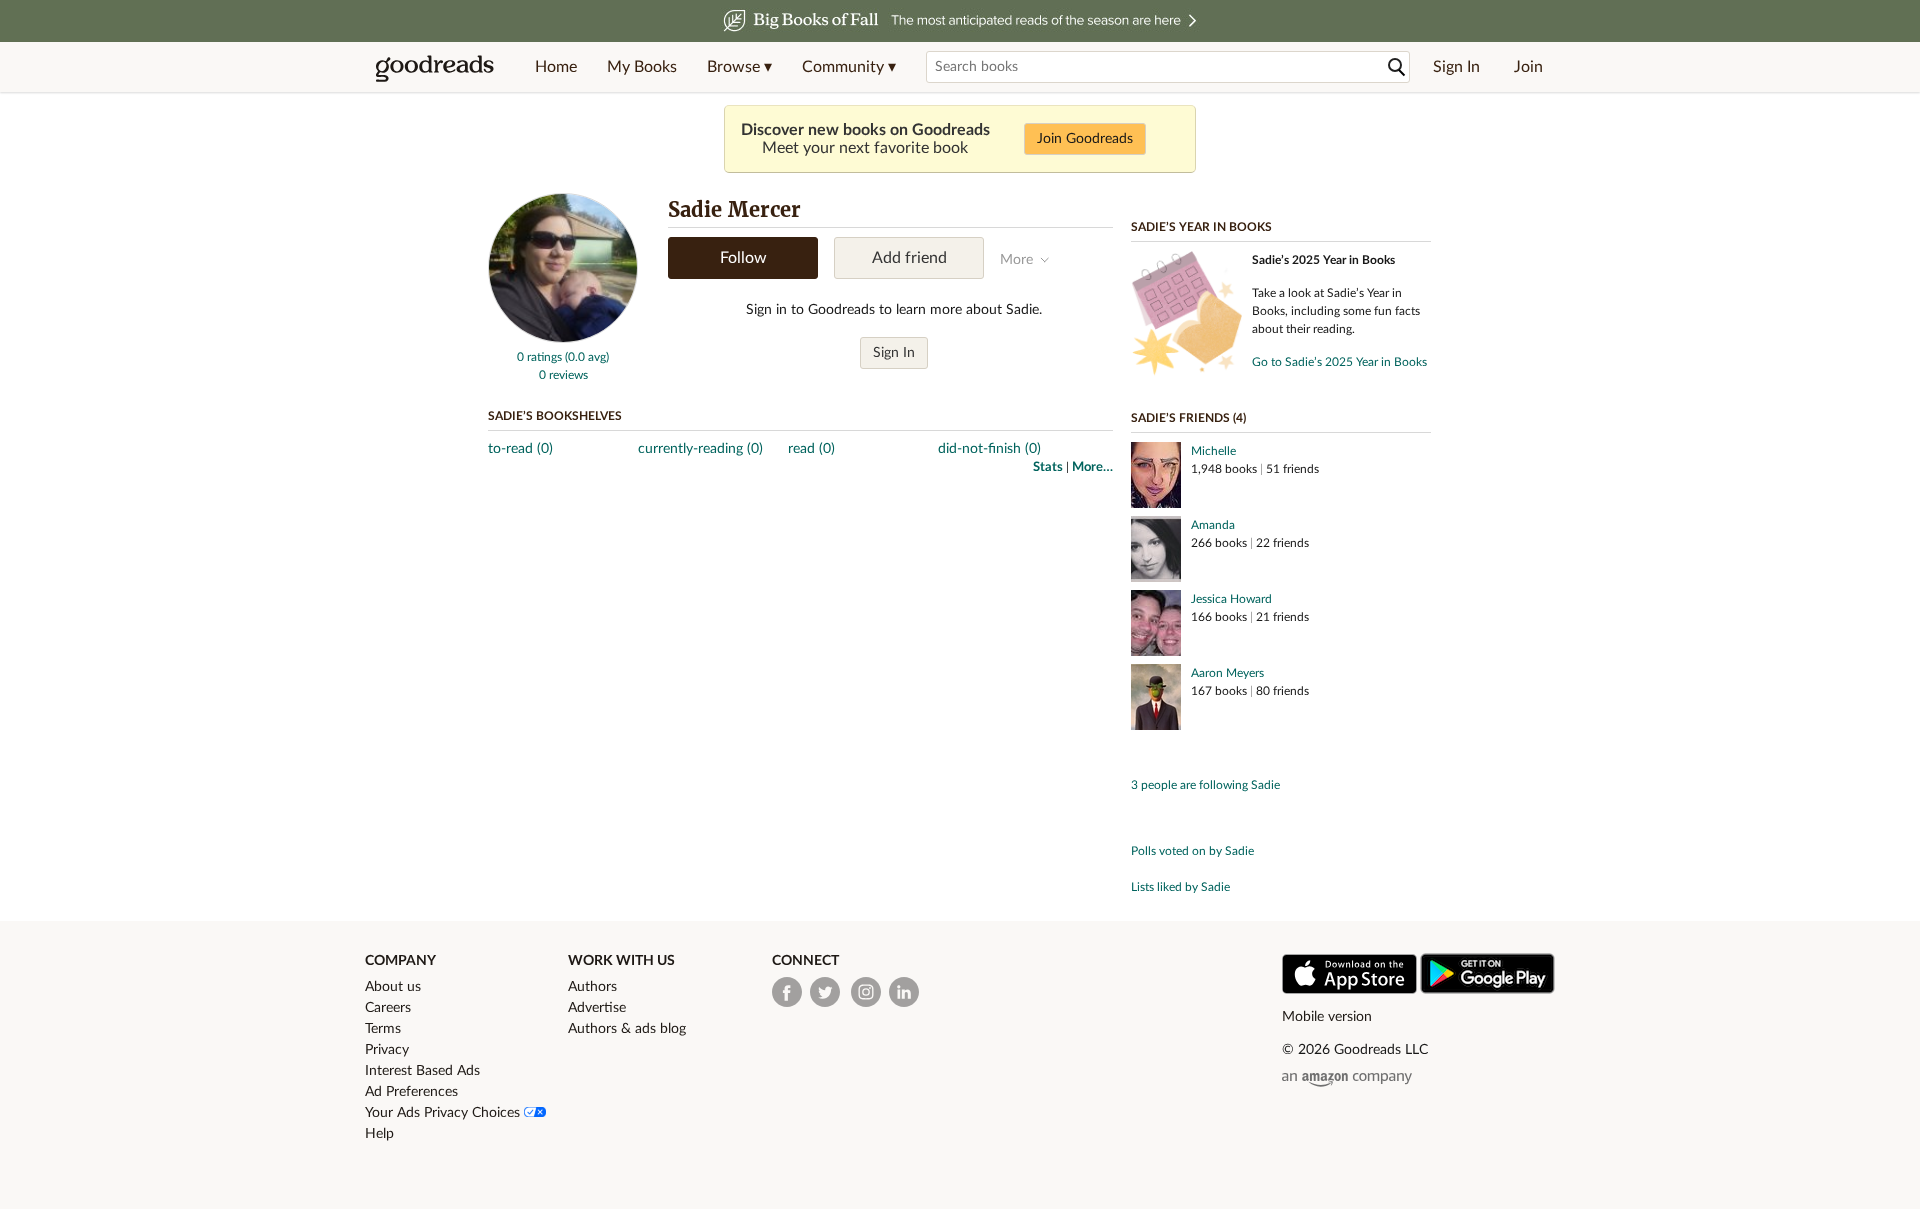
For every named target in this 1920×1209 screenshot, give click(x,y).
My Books (642, 67)
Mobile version (1327, 1017)
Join (1528, 67)
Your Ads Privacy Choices (444, 1113)
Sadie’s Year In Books (1201, 227)
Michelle (1213, 451)
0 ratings (539, 357)
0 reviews (563, 375)
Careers (388, 1008)
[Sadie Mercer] (563, 339)
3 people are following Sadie (1205, 785)
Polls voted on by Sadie (1192, 851)
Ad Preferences (411, 1092)
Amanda (1213, 525)
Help (379, 1134)
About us (393, 987)
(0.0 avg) (587, 357)
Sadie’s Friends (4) (1188, 418)
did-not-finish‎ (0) (989, 449)
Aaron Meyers (1227, 673)
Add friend (909, 258)
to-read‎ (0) (520, 449)
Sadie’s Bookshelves (555, 416)
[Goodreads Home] (435, 67)
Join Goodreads (1085, 139)
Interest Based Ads (422, 1071)
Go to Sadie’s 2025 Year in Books (1339, 362)
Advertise (597, 1008)
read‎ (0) (811, 449)
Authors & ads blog (627, 1029)
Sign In (1456, 67)
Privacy (387, 1050)
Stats (1048, 467)
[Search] (1397, 67)
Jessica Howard (1231, 599)
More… (1092, 467)
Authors (592, 987)
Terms (383, 1029)
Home (556, 67)
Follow (743, 258)
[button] (739, 67)
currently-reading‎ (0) (700, 449)
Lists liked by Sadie (1180, 887)
